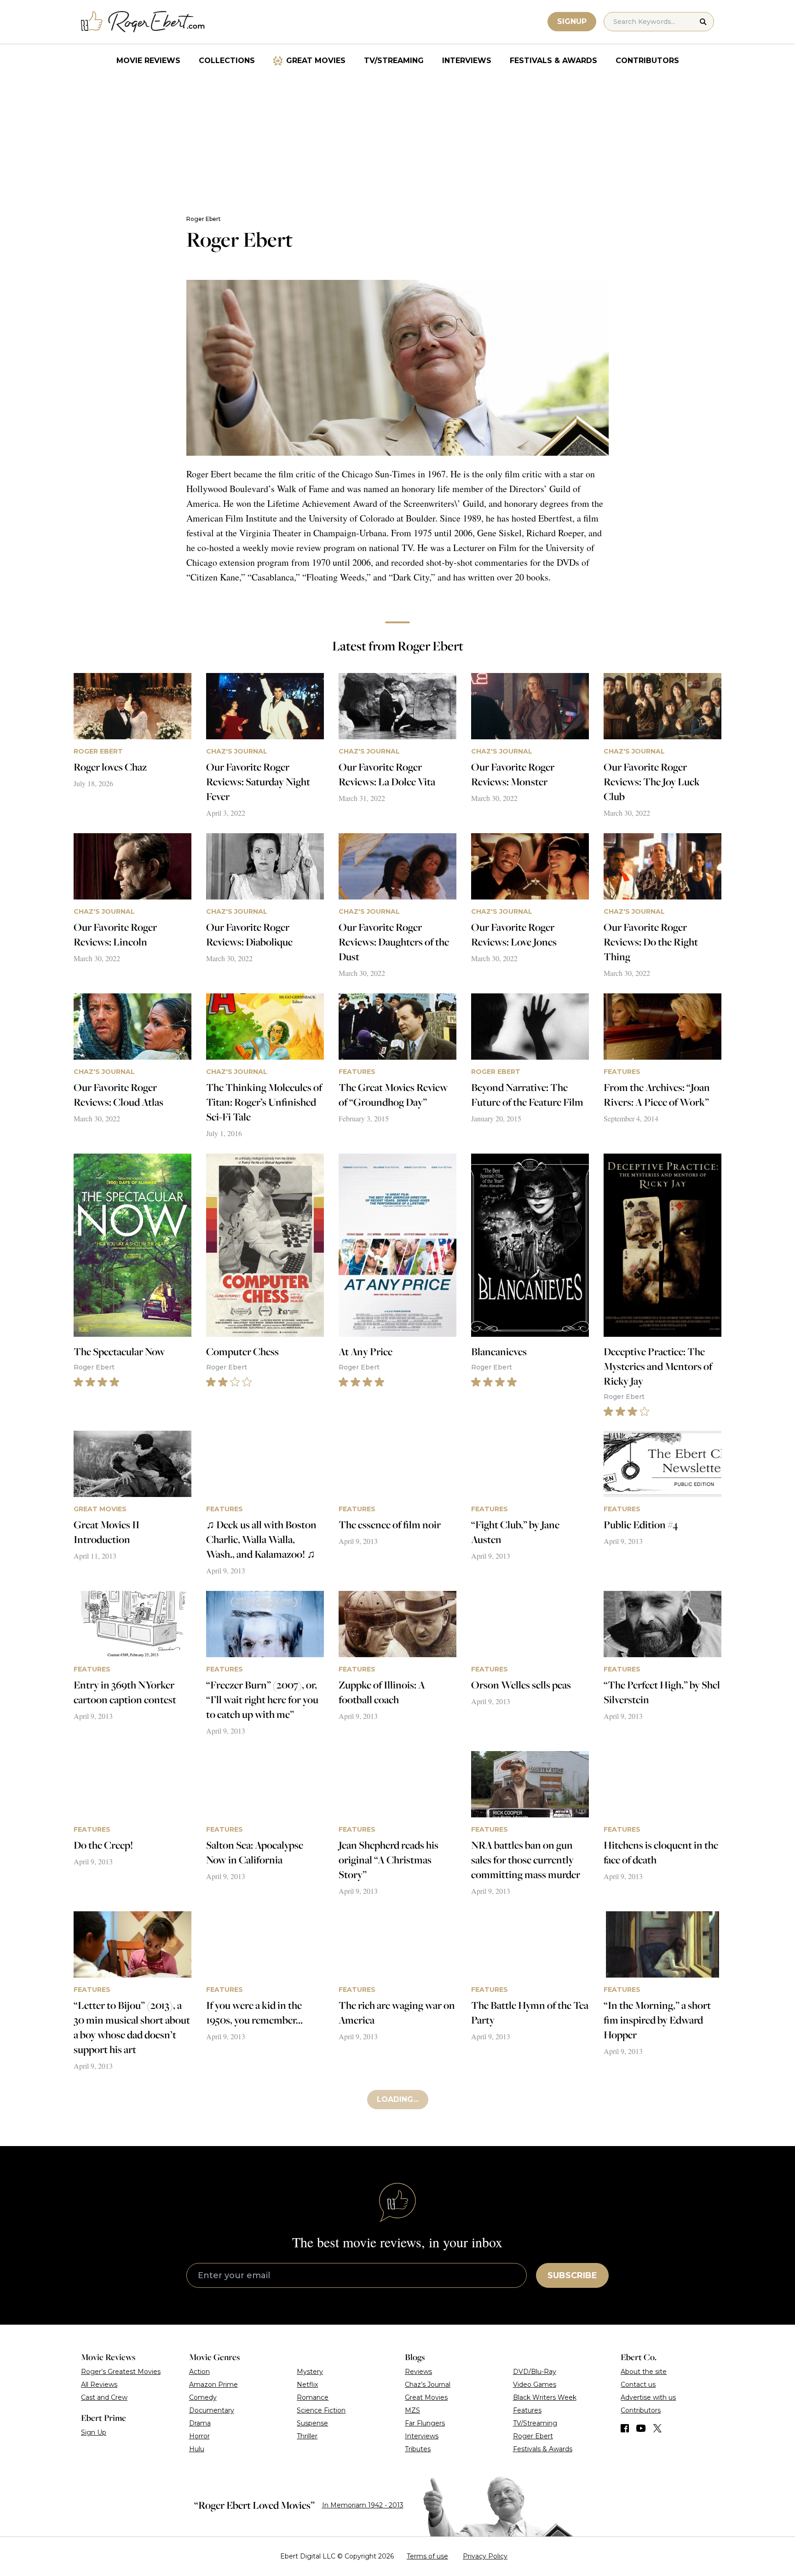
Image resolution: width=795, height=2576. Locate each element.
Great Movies (316, 61)
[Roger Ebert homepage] (143, 22)
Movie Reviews (148, 61)
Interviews (467, 61)
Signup (572, 21)
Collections (227, 61)
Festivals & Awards (553, 61)
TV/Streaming (394, 61)
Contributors (647, 61)
